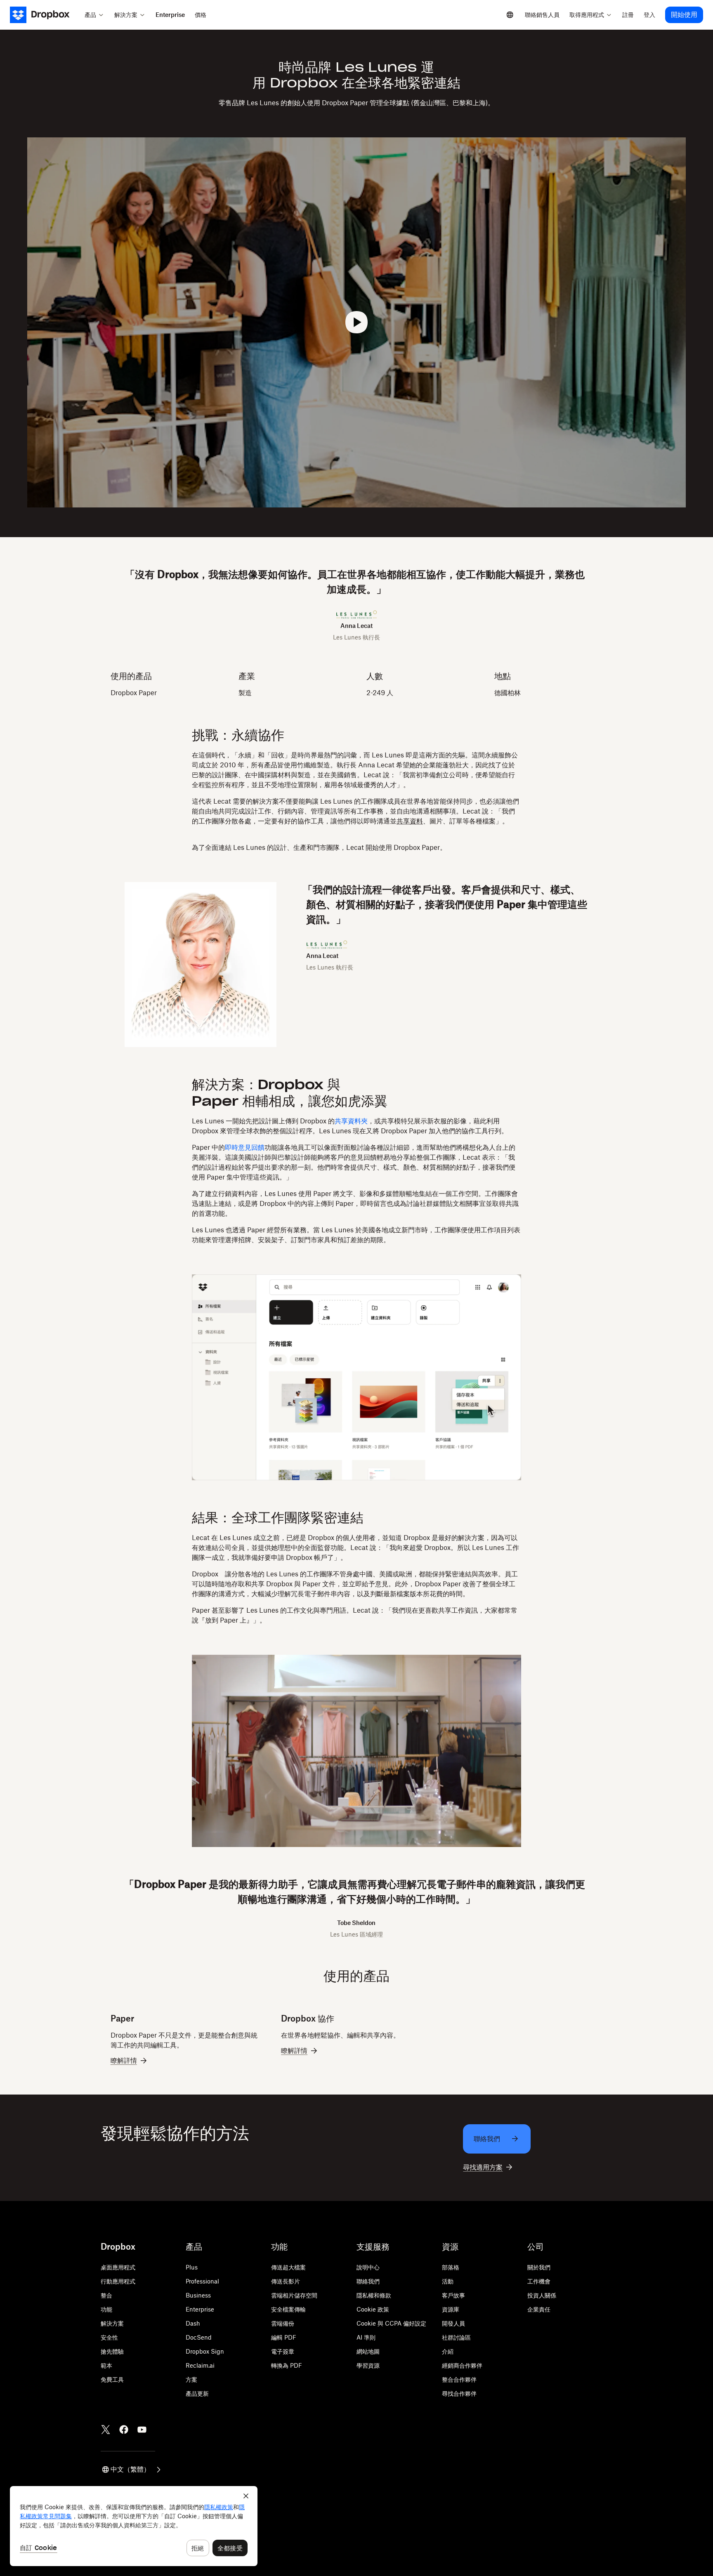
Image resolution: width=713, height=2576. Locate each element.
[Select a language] (510, 15)
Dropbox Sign (205, 2351)
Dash (193, 2323)
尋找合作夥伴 (459, 2393)
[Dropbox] (45, 15)
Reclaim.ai (200, 2365)
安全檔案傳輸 (288, 2309)
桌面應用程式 (118, 2267)
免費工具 (112, 2379)
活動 (448, 2281)
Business (198, 2295)
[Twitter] (106, 2430)
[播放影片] (356, 322)
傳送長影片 (286, 2281)
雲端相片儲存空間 (294, 2295)
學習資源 (368, 2365)
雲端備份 (283, 2323)
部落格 (451, 2267)
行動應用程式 (118, 2281)
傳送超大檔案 (288, 2267)
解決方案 (112, 2323)
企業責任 (539, 2309)
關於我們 (539, 2267)
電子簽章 (283, 2351)
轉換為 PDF (287, 2365)
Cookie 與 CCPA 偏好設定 (391, 2323)
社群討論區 (456, 2337)
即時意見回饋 (245, 1147)
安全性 (109, 2337)
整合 (106, 2295)
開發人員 (453, 2323)
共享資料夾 (351, 1121)
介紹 (448, 2351)
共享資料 (410, 821)
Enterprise (200, 2309)
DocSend (199, 2337)
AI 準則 (366, 2337)
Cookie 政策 (373, 2309)
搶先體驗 (112, 2351)
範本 (106, 2365)
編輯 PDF (284, 2337)
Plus (192, 2267)
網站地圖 (368, 2351)
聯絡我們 (368, 2281)
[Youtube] (142, 2430)
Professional (202, 2281)
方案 (191, 2379)
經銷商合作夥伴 (462, 2365)
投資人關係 (542, 2295)
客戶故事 (453, 2295)
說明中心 (368, 2267)
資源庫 (451, 2309)
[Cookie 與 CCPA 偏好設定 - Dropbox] (134, 2526)
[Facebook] (124, 2430)
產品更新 (197, 2393)
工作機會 (539, 2281)
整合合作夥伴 (459, 2379)
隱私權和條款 (374, 2295)
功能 (106, 2309)
